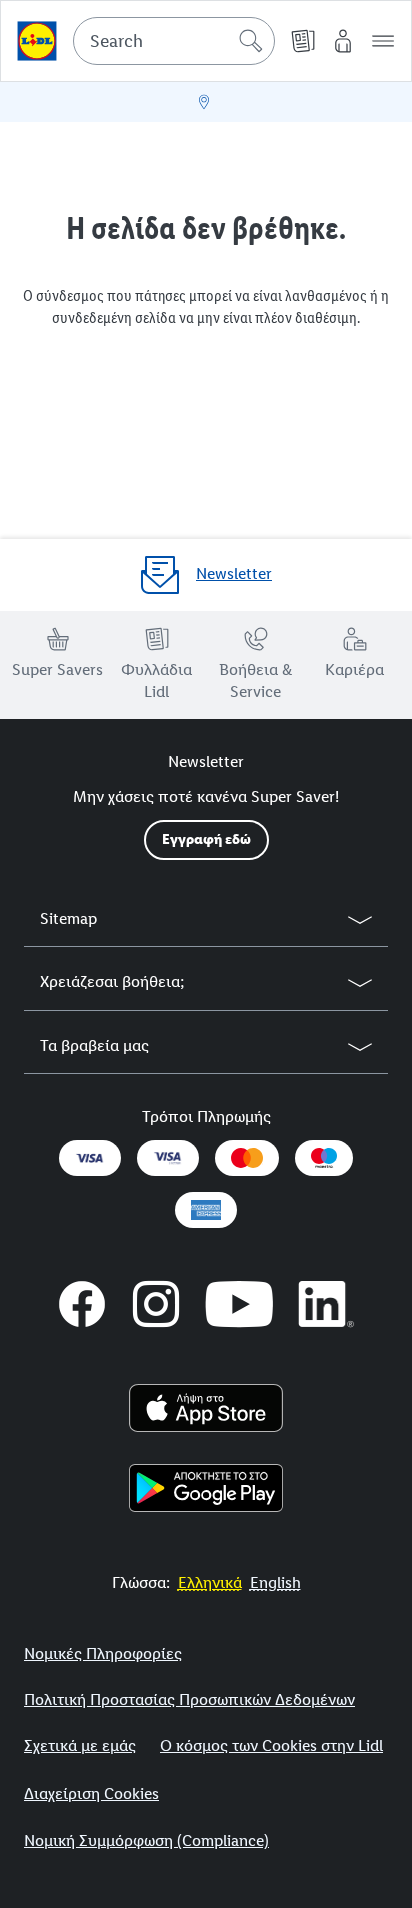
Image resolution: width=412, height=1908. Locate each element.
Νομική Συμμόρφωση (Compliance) (146, 1840)
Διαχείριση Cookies (91, 1793)
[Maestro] (324, 1158)
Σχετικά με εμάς (80, 1745)
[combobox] (174, 41)
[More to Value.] (37, 41)
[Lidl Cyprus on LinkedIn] (327, 1304)
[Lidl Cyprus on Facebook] (82, 1304)
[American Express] (206, 1210)
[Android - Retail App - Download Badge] (206, 1488)
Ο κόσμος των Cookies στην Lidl (271, 1745)
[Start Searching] (251, 41)
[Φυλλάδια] (303, 41)
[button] (383, 41)
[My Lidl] (343, 41)
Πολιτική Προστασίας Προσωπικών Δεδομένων (189, 1699)
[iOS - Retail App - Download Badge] (206, 1408)
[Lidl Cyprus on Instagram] (156, 1304)
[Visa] (90, 1158)
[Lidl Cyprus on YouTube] (239, 1304)
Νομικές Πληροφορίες (103, 1653)
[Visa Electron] (168, 1158)
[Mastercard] (247, 1158)
